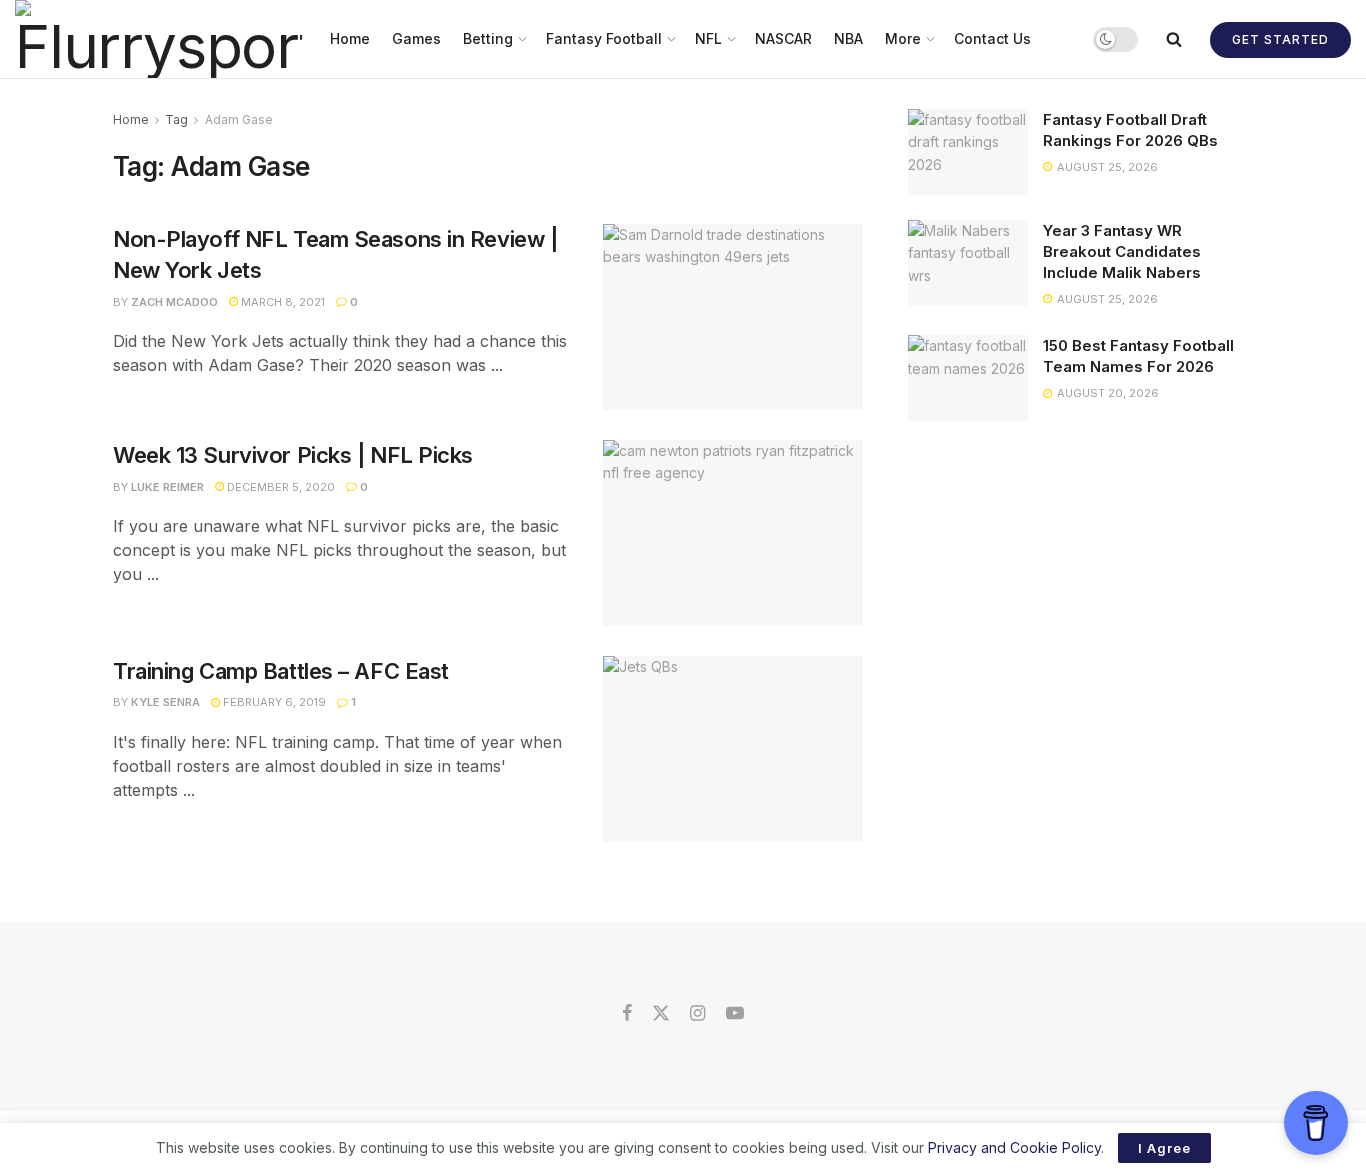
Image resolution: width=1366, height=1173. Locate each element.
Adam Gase (239, 119)
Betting (488, 38)
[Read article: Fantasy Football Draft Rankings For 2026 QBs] (968, 152)
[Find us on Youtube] (735, 1014)
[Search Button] (1174, 39)
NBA (848, 38)
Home (350, 38)
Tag (176, 119)
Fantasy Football (604, 38)
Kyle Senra (165, 702)
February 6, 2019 (273, 702)
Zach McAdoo (174, 302)
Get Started (1280, 39)
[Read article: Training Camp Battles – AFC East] (733, 749)
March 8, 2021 (281, 302)
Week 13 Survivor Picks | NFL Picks (293, 455)
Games (416, 38)
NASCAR (783, 38)
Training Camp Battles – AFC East (281, 671)
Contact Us (992, 38)
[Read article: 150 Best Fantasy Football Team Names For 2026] (968, 378)
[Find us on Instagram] (697, 1014)
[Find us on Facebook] (627, 1014)
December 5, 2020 (279, 487)
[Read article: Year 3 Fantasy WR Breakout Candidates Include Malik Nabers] (968, 263)
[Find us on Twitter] (661, 1014)
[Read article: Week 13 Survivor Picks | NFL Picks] (733, 533)
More (903, 38)
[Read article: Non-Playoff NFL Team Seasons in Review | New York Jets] (733, 317)
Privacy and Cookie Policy (1014, 1147)
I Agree (1164, 1148)
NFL (708, 38)
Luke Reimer (167, 487)
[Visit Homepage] (158, 39)
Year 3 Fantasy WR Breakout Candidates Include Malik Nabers (1122, 251)
